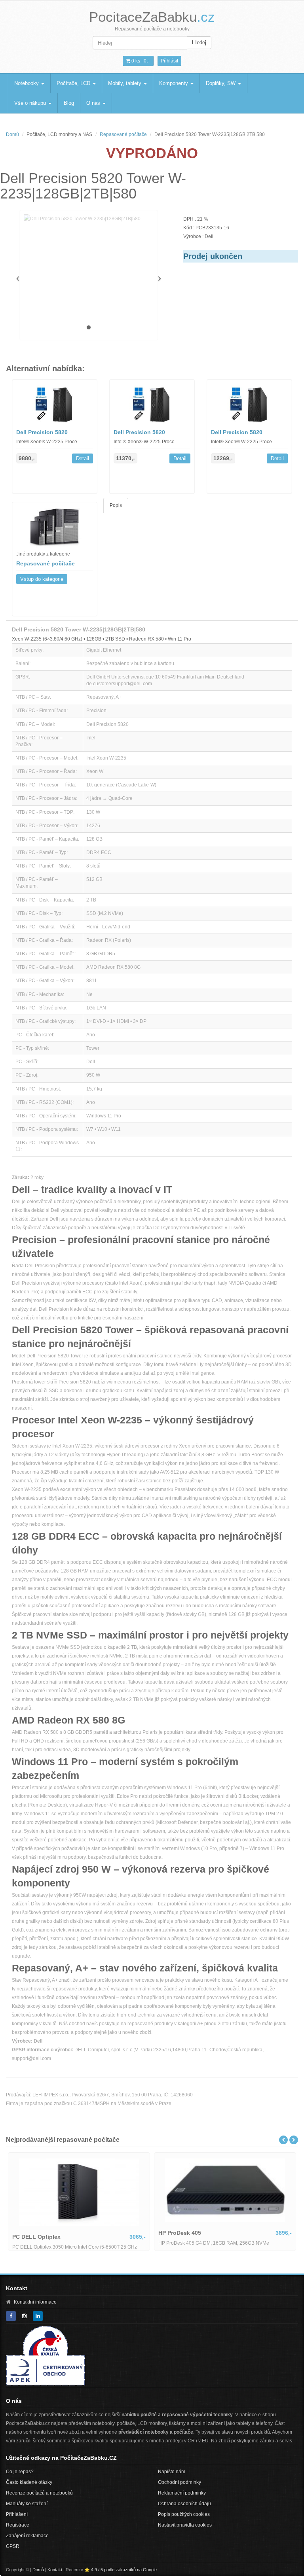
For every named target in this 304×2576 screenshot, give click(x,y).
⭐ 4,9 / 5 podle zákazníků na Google (121, 2570)
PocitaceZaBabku (152, 17)
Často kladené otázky (29, 2482)
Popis (116, 505)
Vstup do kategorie (42, 579)
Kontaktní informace (35, 2302)
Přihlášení (17, 2514)
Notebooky (27, 83)
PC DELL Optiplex (36, 2237)
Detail (83, 458)
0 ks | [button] (140, 61)
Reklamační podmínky (182, 2493)
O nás (94, 103)
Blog (69, 103)
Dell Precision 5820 (42, 432)
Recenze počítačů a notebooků (39, 2493)
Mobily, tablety (125, 83)
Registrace (18, 2525)
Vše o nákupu (31, 103)
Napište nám (172, 2472)
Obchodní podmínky (180, 2482)
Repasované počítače (123, 134)
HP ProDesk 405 (180, 2233)
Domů (12, 134)
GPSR (13, 2546)
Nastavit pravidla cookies (185, 2525)
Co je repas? (20, 2472)
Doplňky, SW (221, 83)
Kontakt (55, 2570)
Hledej (199, 43)
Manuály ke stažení (27, 2504)
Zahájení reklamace (27, 2536)
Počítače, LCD (74, 83)
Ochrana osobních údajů (184, 2504)
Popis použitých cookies (184, 2514)
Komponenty (174, 83)
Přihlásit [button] (169, 61)
